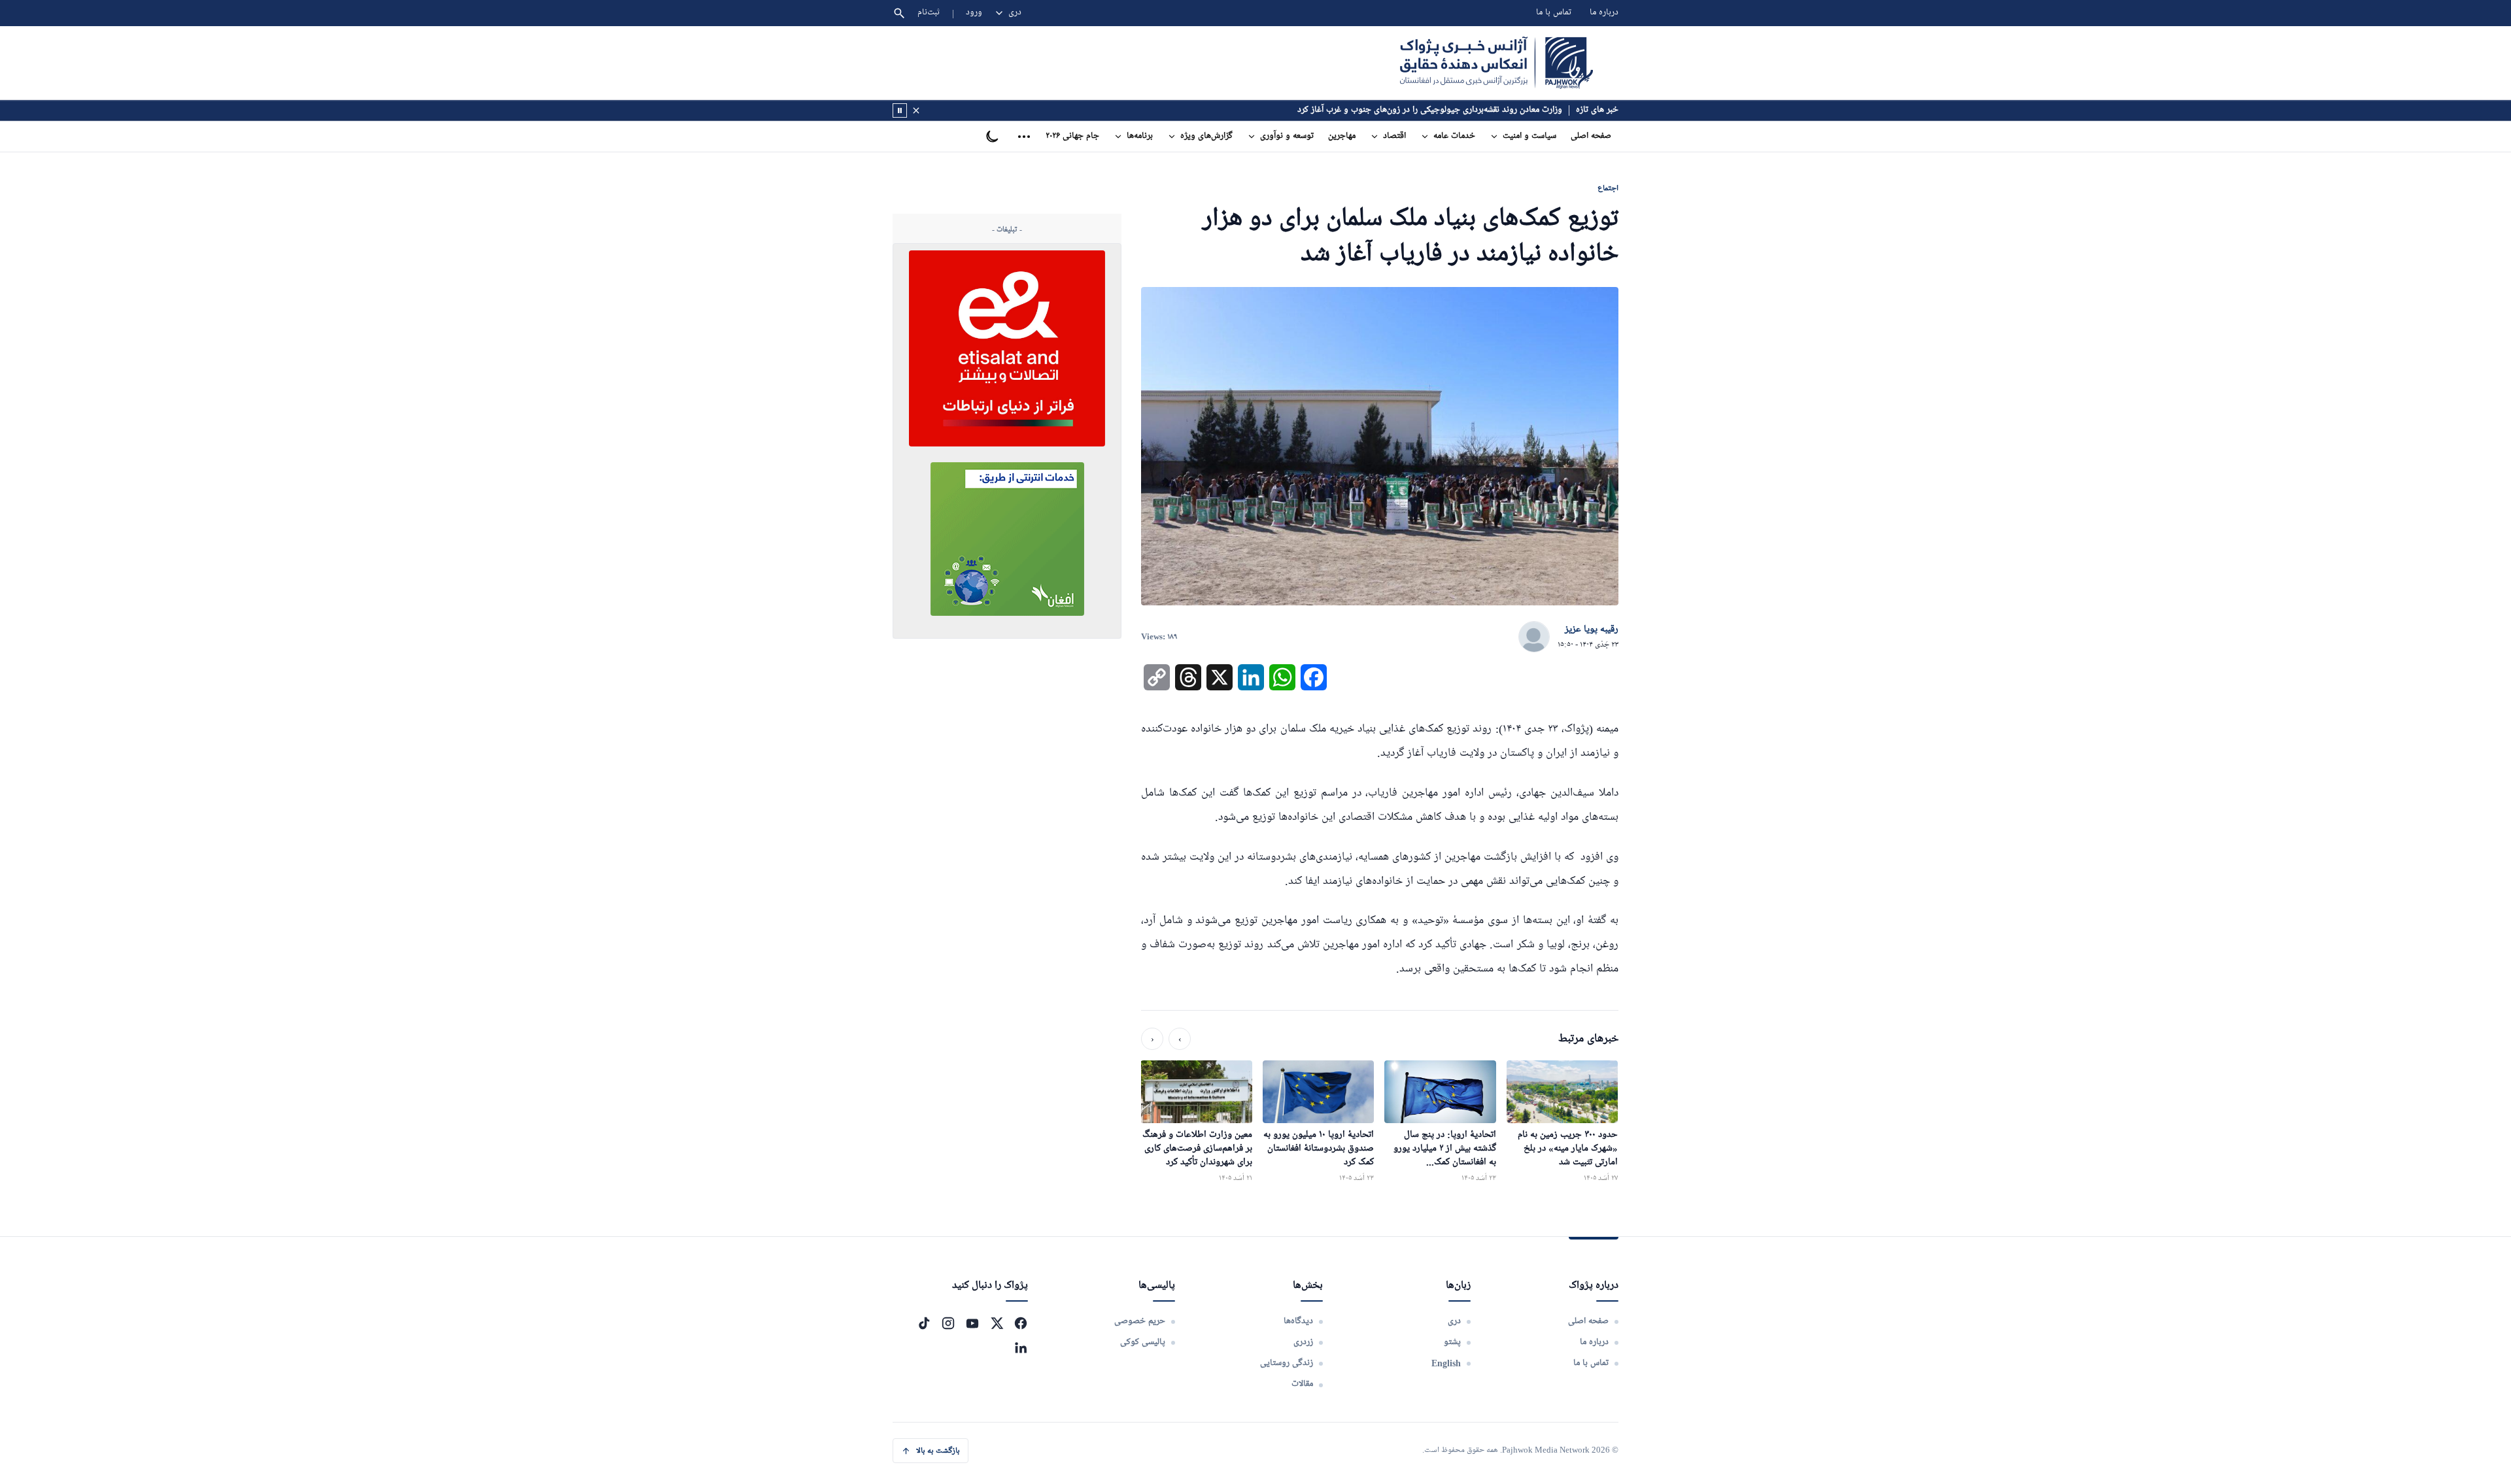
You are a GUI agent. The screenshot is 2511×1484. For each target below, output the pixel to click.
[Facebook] (1021, 1323)
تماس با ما (1554, 13)
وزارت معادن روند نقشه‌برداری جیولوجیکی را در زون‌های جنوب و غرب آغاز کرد (1430, 110)
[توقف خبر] (900, 110)
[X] (997, 1323)
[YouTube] (972, 1323)
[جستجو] (899, 13)
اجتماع (1608, 188)
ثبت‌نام (929, 13)
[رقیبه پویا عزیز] (1534, 637)
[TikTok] (924, 1323)
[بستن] (916, 110)
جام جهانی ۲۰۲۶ (1072, 136)
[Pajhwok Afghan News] (1496, 63)
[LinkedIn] (1021, 1347)
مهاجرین (1342, 136)
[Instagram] (948, 1323)
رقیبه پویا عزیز (1592, 630)
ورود (974, 13)
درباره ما (1604, 13)
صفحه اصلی (1591, 136)
